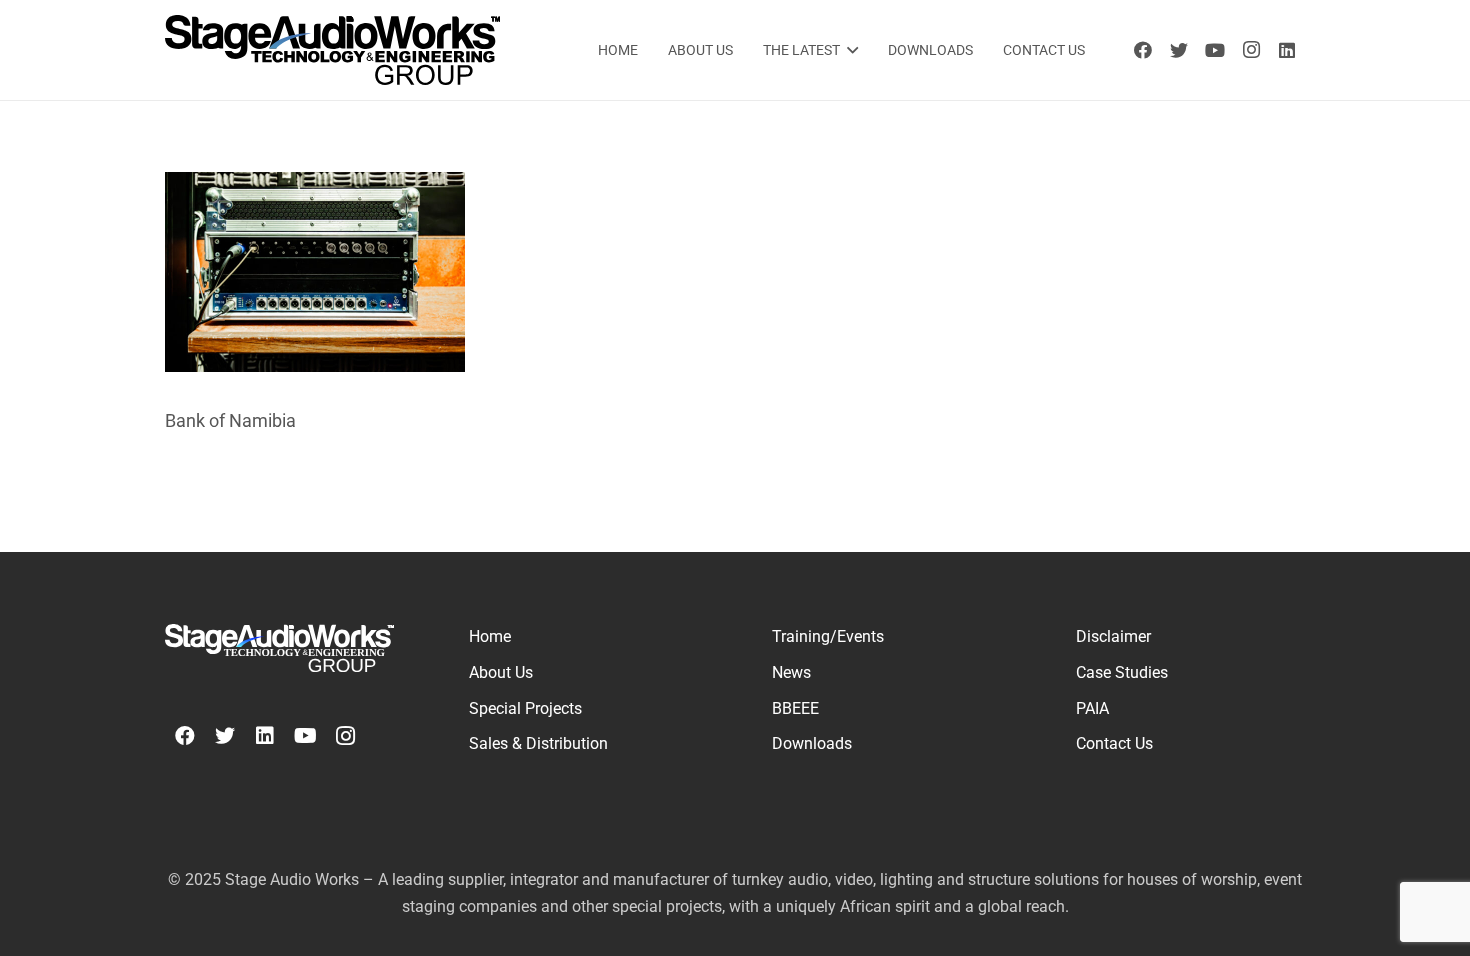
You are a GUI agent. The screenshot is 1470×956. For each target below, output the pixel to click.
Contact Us (1114, 743)
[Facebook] (1143, 50)
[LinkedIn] (1287, 50)
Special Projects (525, 708)
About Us (501, 672)
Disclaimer (1113, 636)
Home (490, 636)
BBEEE (795, 708)
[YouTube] (1215, 50)
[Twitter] (1179, 50)
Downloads (812, 743)
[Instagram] (1251, 50)
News (791, 672)
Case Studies (1122, 672)
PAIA (1092, 708)
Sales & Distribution (538, 743)
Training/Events (828, 636)
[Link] (332, 50)
